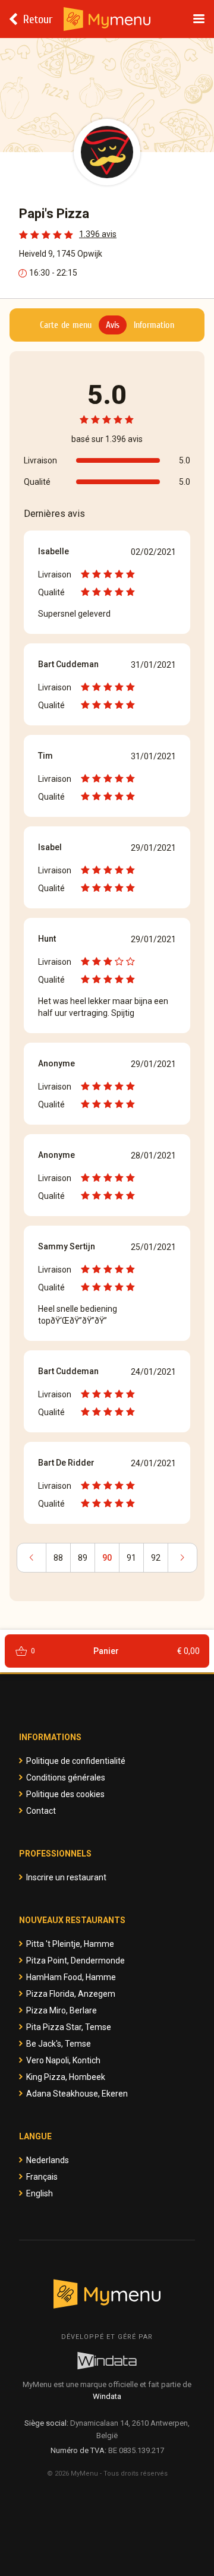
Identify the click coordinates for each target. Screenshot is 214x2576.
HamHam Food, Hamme (71, 1977)
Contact (41, 1811)
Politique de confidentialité (76, 1761)
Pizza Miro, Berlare (62, 2010)
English (40, 2193)
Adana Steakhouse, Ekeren (77, 2094)
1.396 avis (98, 234)
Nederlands (48, 2160)
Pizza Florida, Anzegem (71, 1994)
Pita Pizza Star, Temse (69, 2027)
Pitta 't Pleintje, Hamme (70, 1944)
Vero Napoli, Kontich (63, 2060)
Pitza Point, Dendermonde (75, 1961)
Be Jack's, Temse (59, 2044)
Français (42, 2177)
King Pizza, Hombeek (66, 2077)
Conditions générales (66, 1778)
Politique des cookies (65, 1794)
